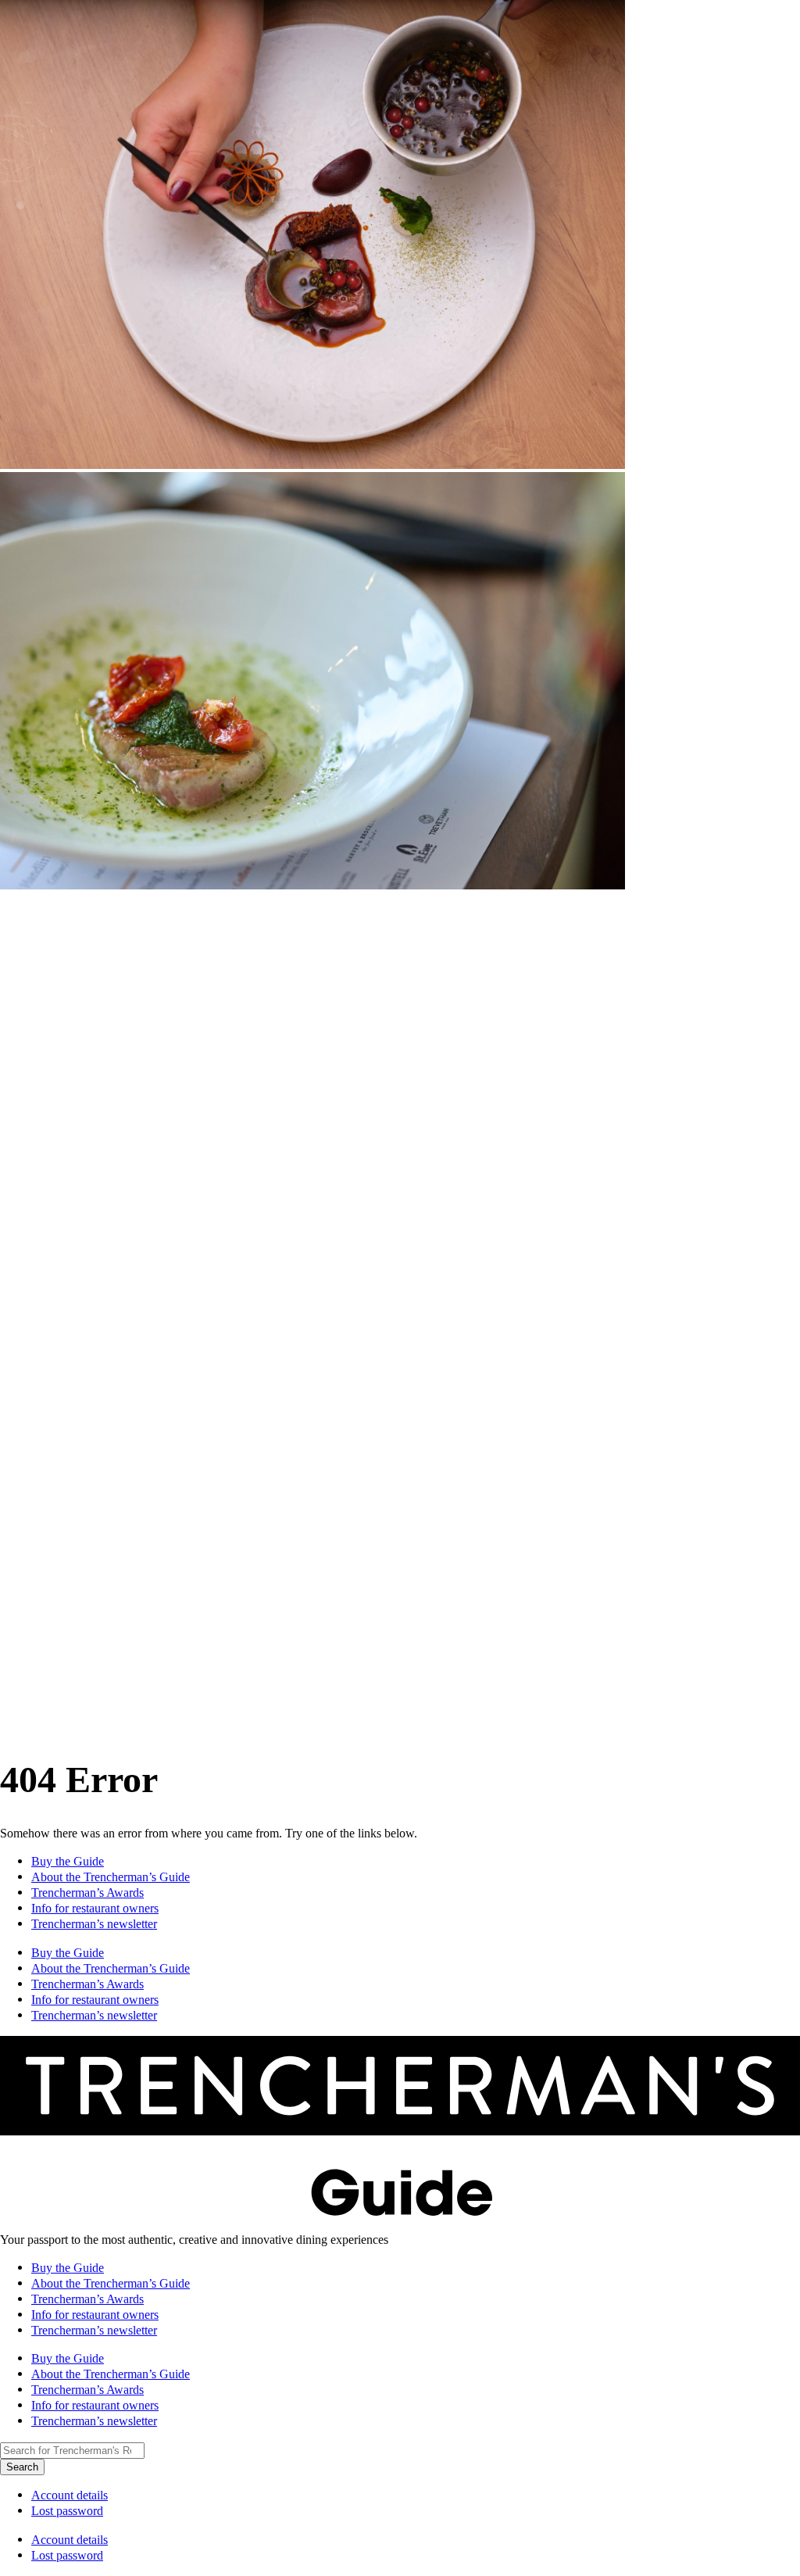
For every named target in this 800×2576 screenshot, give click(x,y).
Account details (70, 2495)
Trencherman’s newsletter (94, 1924)
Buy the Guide (68, 1861)
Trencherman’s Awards (87, 1893)
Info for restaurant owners (95, 1908)
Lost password (67, 2511)
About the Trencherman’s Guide (111, 1877)
